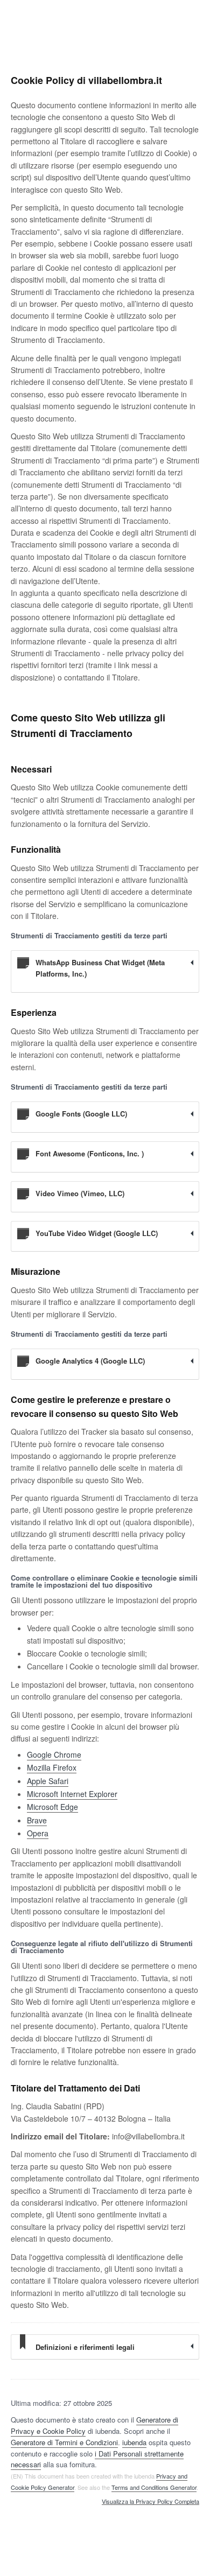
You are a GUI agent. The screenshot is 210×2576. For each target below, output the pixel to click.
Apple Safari (48, 1781)
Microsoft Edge (52, 1807)
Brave (37, 1820)
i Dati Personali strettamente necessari (97, 2459)
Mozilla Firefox (52, 1767)
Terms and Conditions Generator (154, 2487)
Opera (38, 1833)
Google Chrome (54, 1754)
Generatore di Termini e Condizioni (64, 2442)
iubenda (134, 2442)
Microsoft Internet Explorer (72, 1794)
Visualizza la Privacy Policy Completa (150, 2502)
